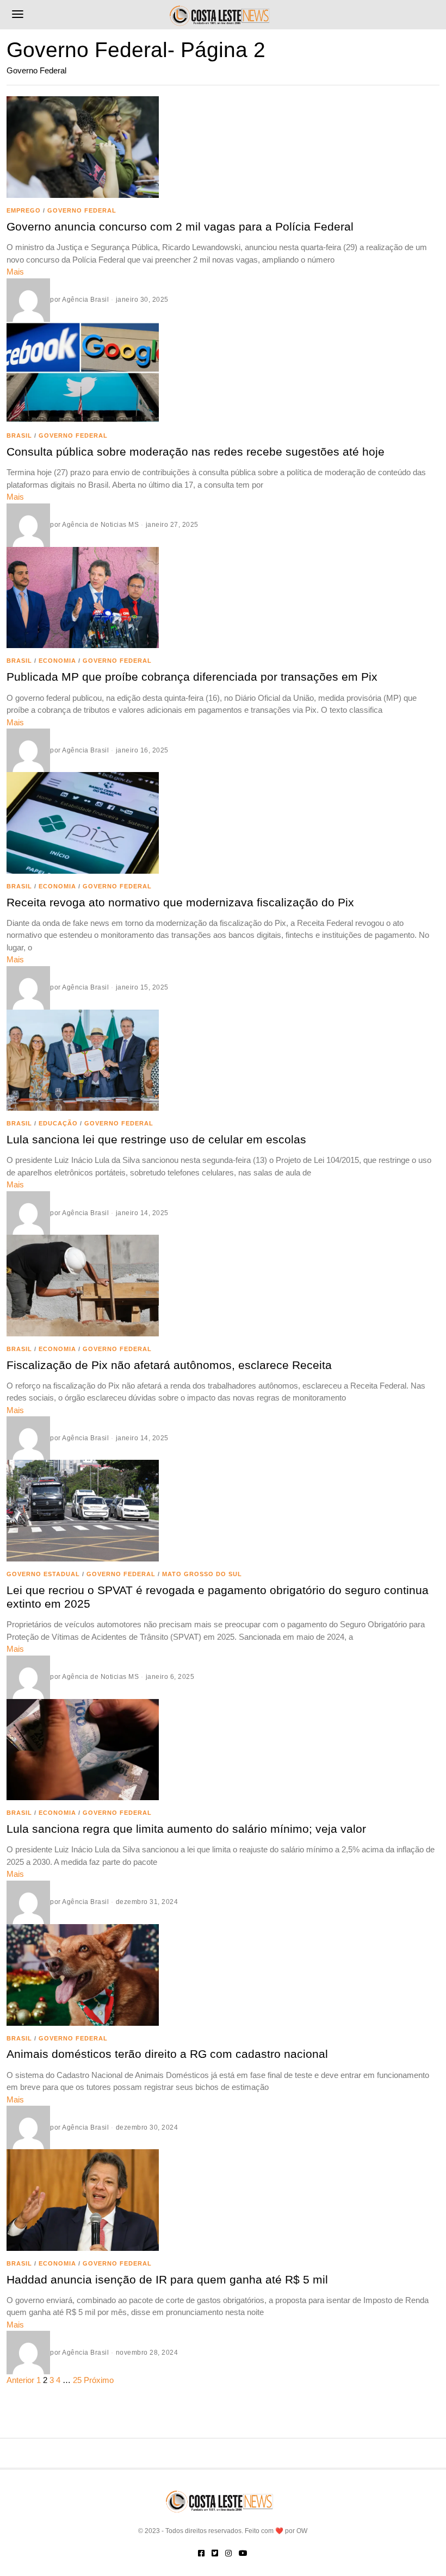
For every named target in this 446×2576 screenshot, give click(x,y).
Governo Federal (82, 210)
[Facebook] (201, 2553)
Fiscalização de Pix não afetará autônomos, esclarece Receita (169, 1365)
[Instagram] (228, 2553)
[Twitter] (215, 2553)
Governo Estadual (43, 1574)
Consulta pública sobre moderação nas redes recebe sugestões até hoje (196, 452)
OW (302, 2531)
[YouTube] (243, 2553)
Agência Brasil (85, 300)
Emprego (24, 210)
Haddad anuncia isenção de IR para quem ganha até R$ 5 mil (167, 2279)
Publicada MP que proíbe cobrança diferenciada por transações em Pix (192, 677)
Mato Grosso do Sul (202, 1574)
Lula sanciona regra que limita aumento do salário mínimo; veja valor (186, 1829)
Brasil (19, 435)
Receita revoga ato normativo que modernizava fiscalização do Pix (180, 902)
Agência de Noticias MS (100, 525)
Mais (15, 272)
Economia (57, 661)
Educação (58, 1123)
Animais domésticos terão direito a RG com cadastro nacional (167, 2054)
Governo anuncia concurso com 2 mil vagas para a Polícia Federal (180, 226)
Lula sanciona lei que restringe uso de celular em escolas (156, 1139)
